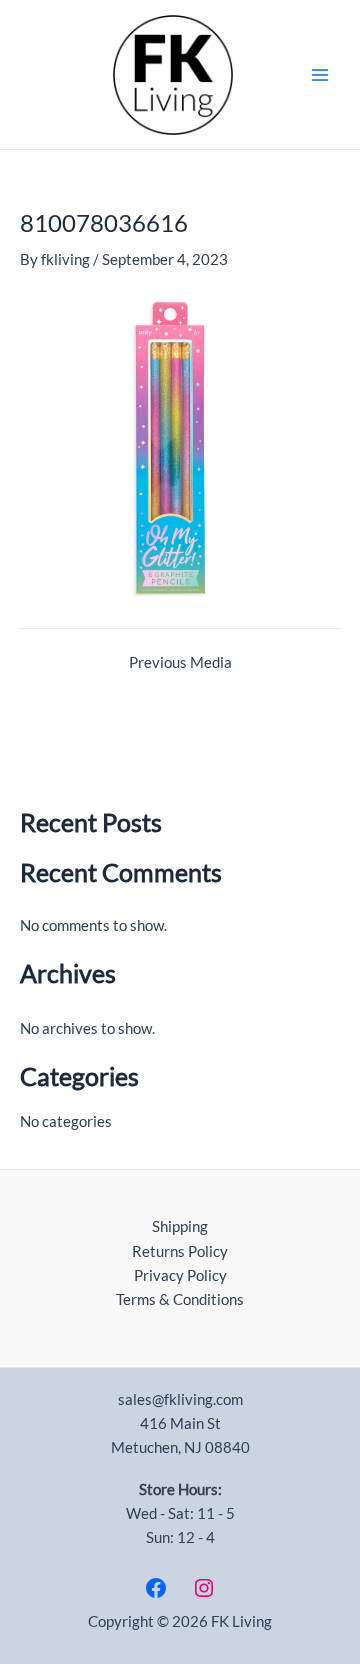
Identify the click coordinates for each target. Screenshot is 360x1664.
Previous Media (180, 663)
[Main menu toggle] (320, 74)
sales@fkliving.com (180, 1399)
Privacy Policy (180, 1275)
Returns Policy (180, 1251)
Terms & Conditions (180, 1299)
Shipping (180, 1226)
